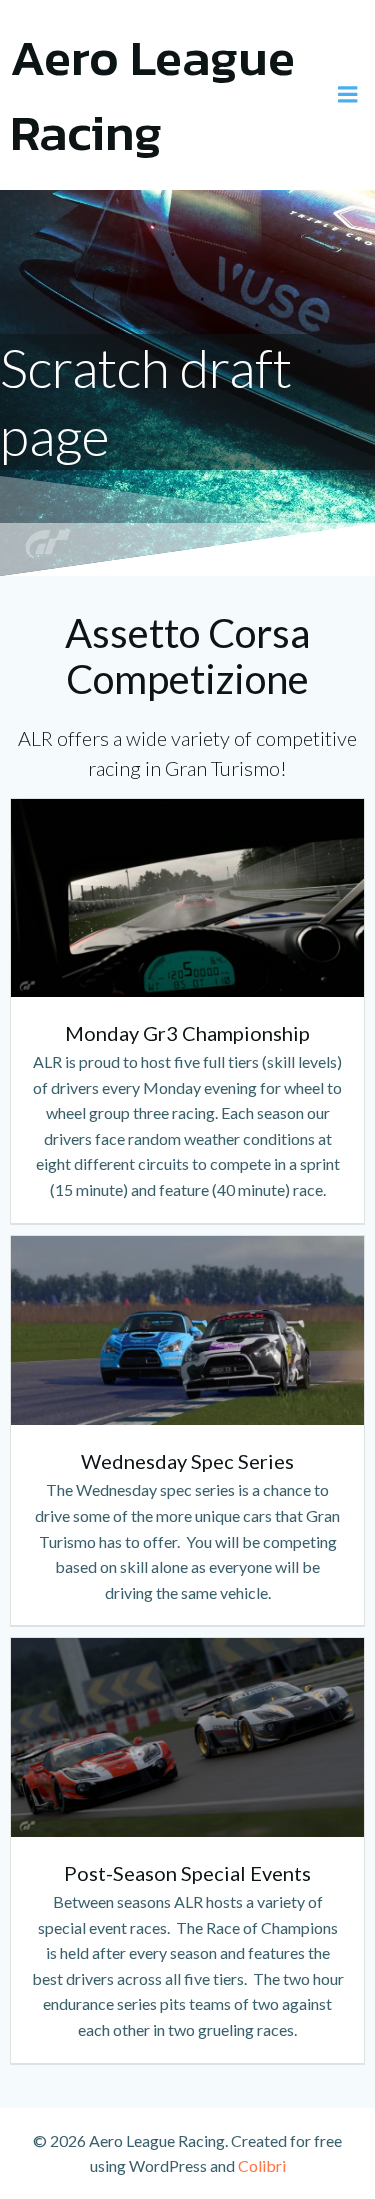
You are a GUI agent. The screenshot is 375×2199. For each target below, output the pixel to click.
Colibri (262, 2165)
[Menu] (348, 95)
